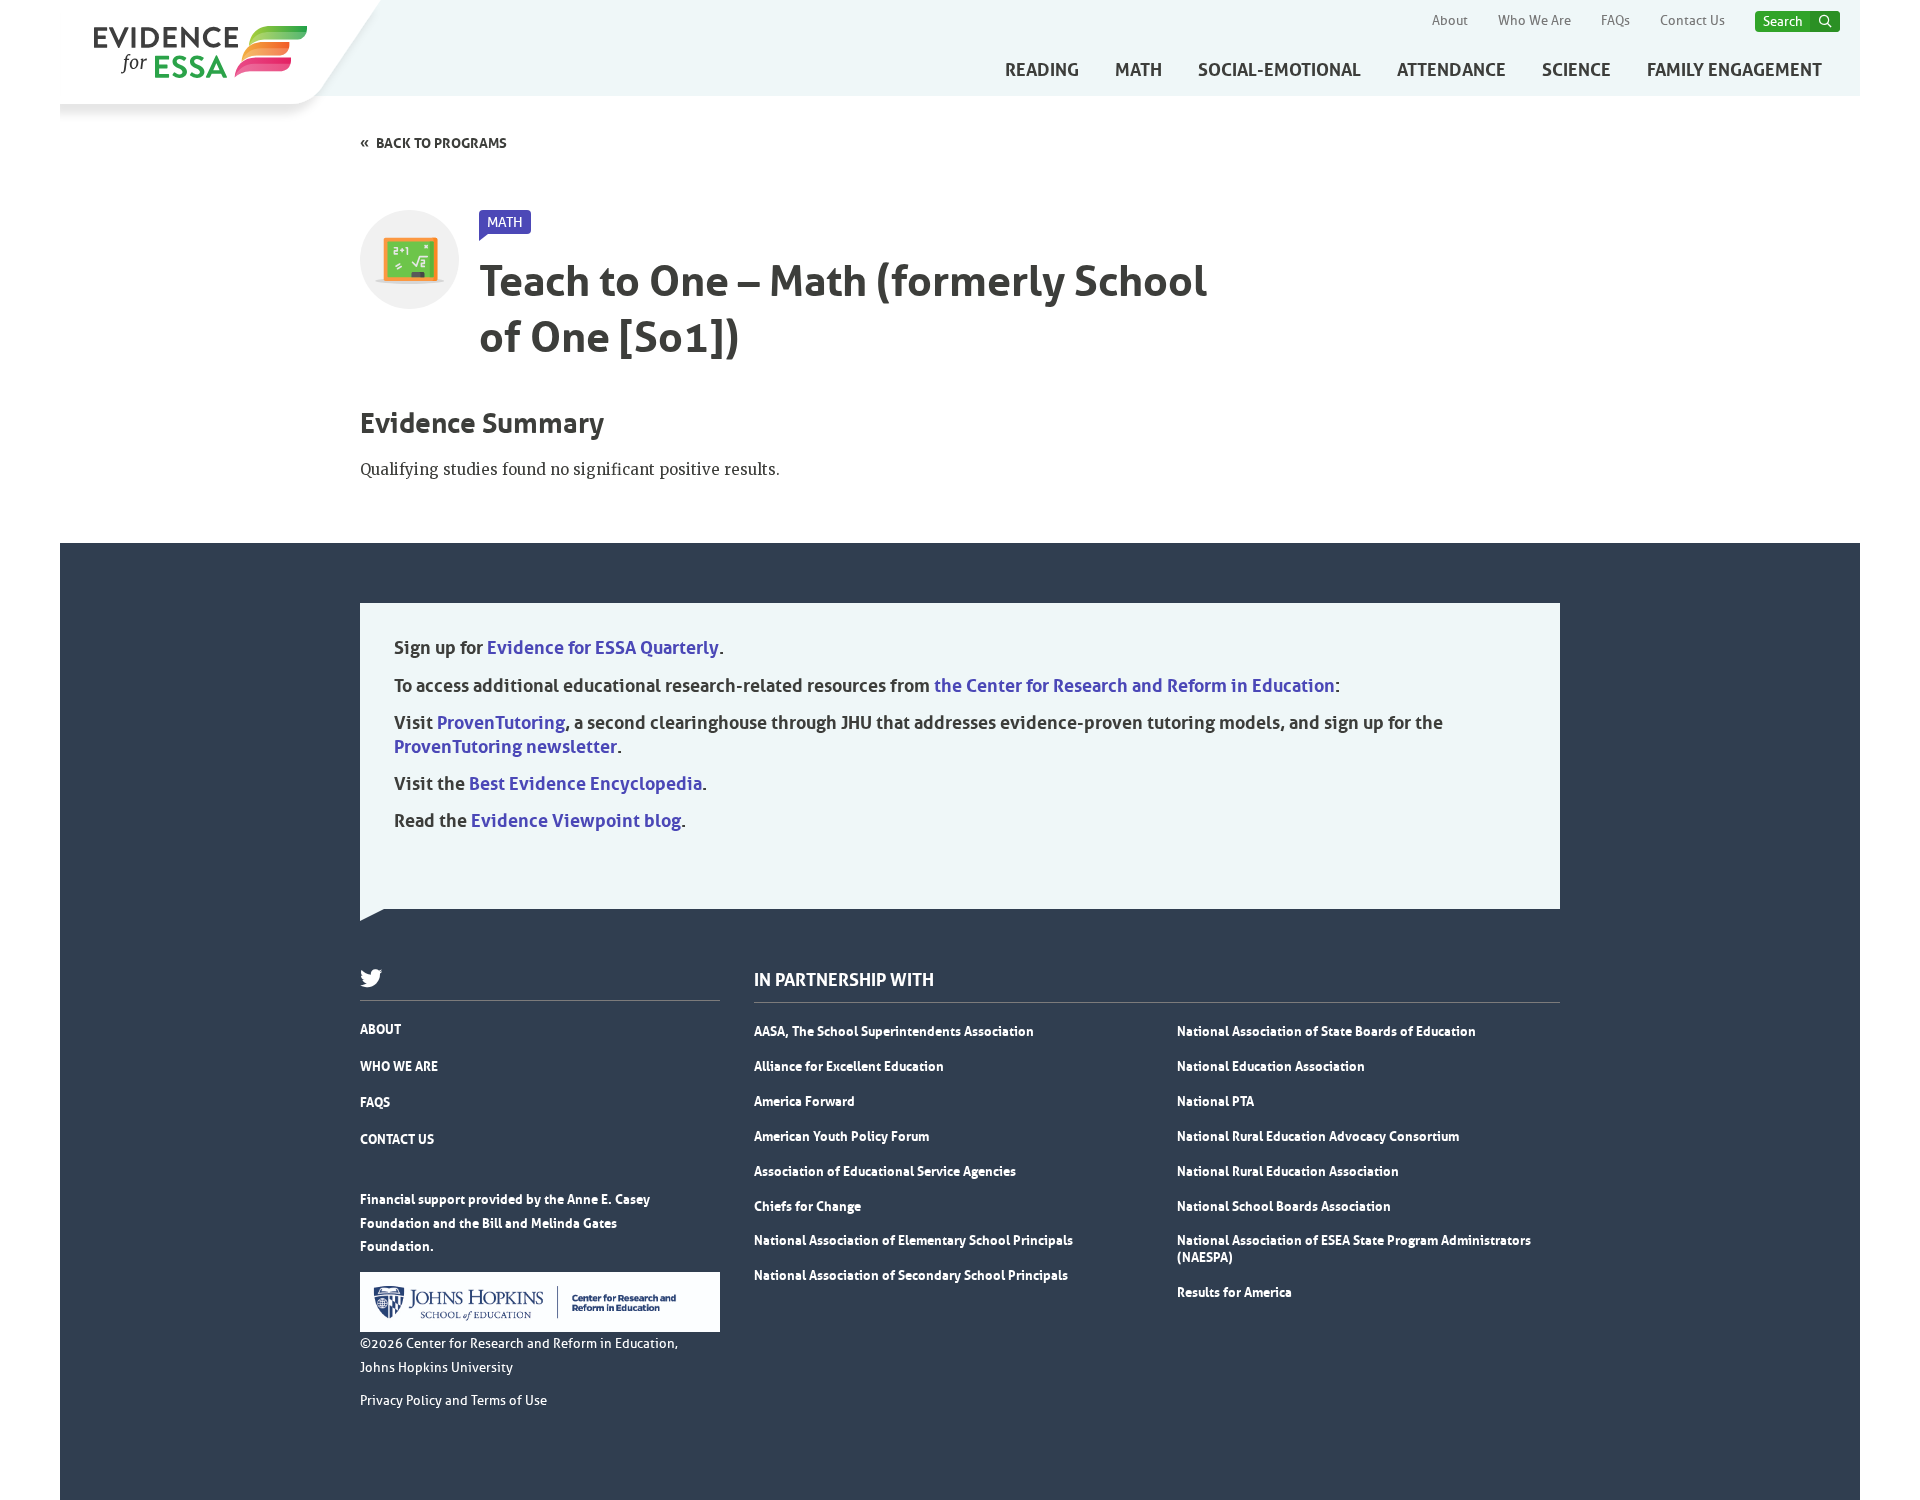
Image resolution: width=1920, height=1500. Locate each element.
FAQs (1615, 21)
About (1450, 21)
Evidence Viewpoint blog (576, 821)
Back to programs (441, 143)
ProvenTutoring (501, 723)
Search (1783, 21)
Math (1138, 70)
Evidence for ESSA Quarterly (603, 648)
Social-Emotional (1279, 70)
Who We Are (1534, 21)
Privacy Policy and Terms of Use (453, 1401)
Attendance (1451, 70)
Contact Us (1692, 21)
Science (1576, 70)
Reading (1042, 70)
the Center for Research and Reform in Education (1134, 686)
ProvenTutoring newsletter (505, 747)
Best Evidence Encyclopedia (585, 784)
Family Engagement (1734, 70)
